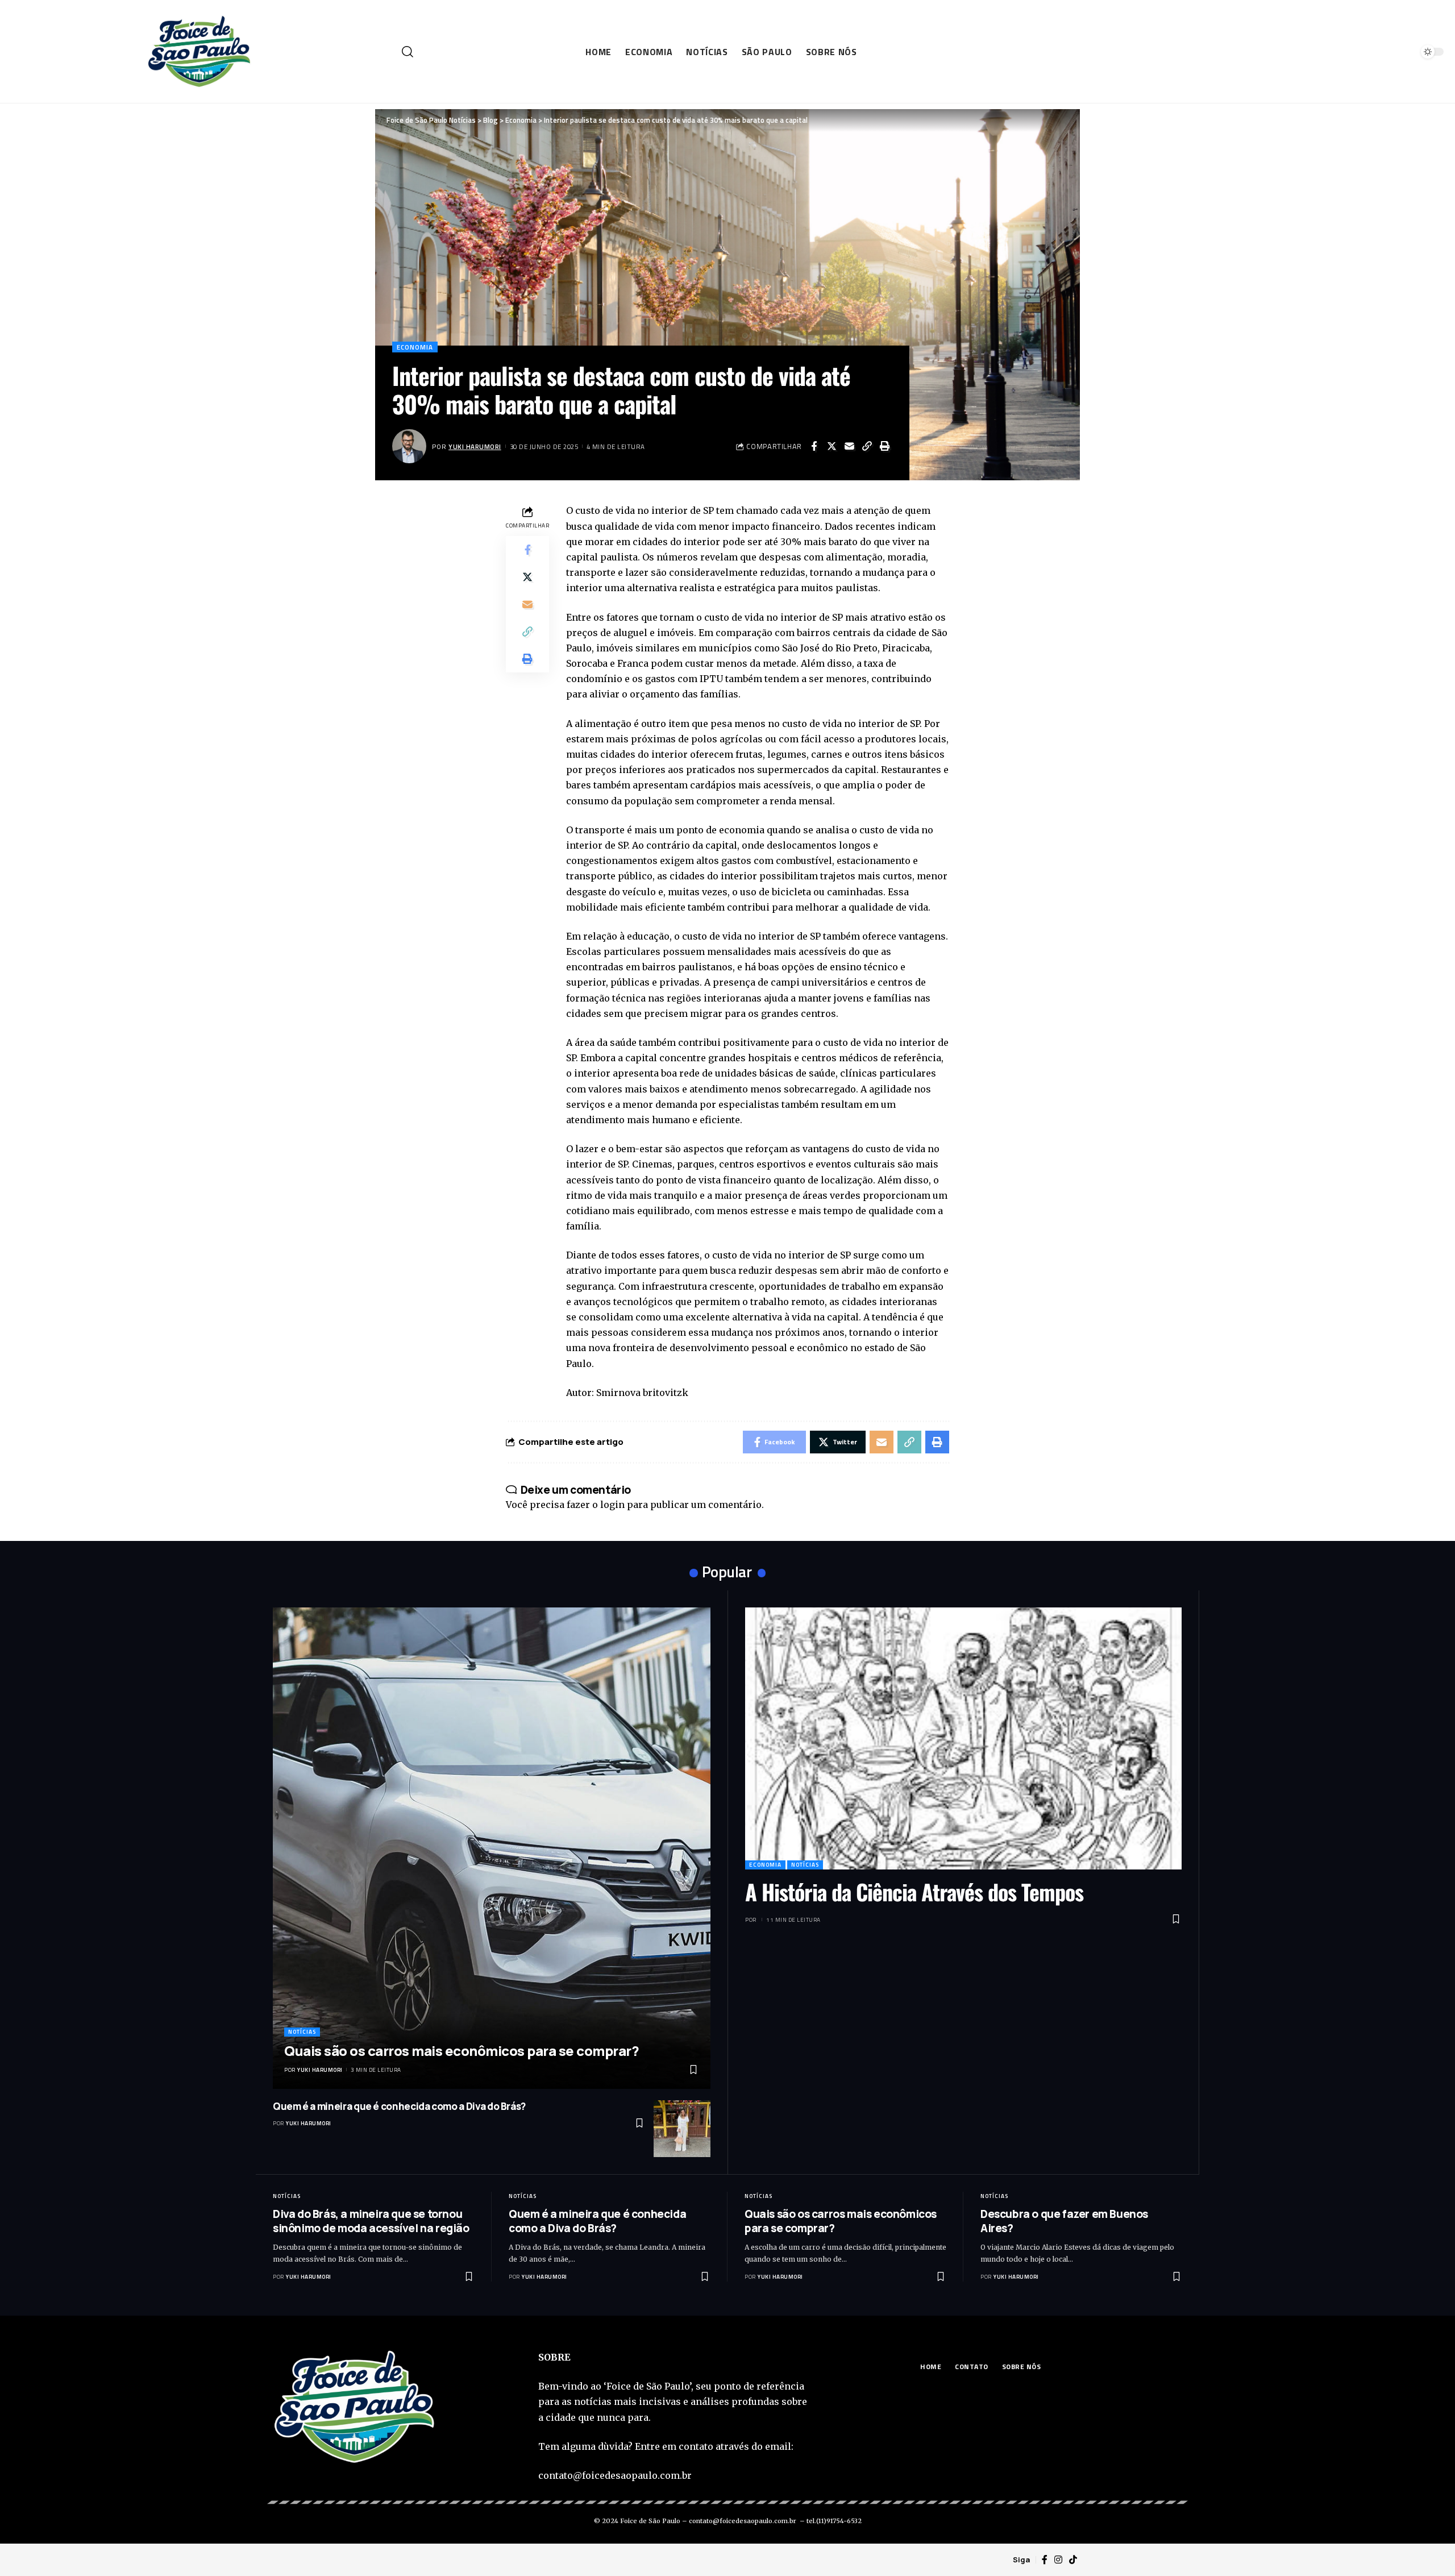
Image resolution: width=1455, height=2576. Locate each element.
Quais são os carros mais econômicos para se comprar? (462, 2051)
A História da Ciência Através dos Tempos (914, 1892)
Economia (415, 347)
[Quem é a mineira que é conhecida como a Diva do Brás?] (682, 2129)
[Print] (884, 446)
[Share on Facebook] (814, 446)
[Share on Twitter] (832, 446)
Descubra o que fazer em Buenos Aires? (1064, 2221)
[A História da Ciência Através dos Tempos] (963, 1738)
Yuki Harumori (475, 446)
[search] (404, 52)
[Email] (849, 446)
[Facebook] (1045, 2560)
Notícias (302, 2032)
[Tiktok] (1073, 2560)
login (612, 1505)
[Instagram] (1058, 2560)
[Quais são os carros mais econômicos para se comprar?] (492, 1848)
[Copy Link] (867, 446)
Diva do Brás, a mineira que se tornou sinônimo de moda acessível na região (371, 2221)
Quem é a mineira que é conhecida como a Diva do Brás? (399, 2106)
